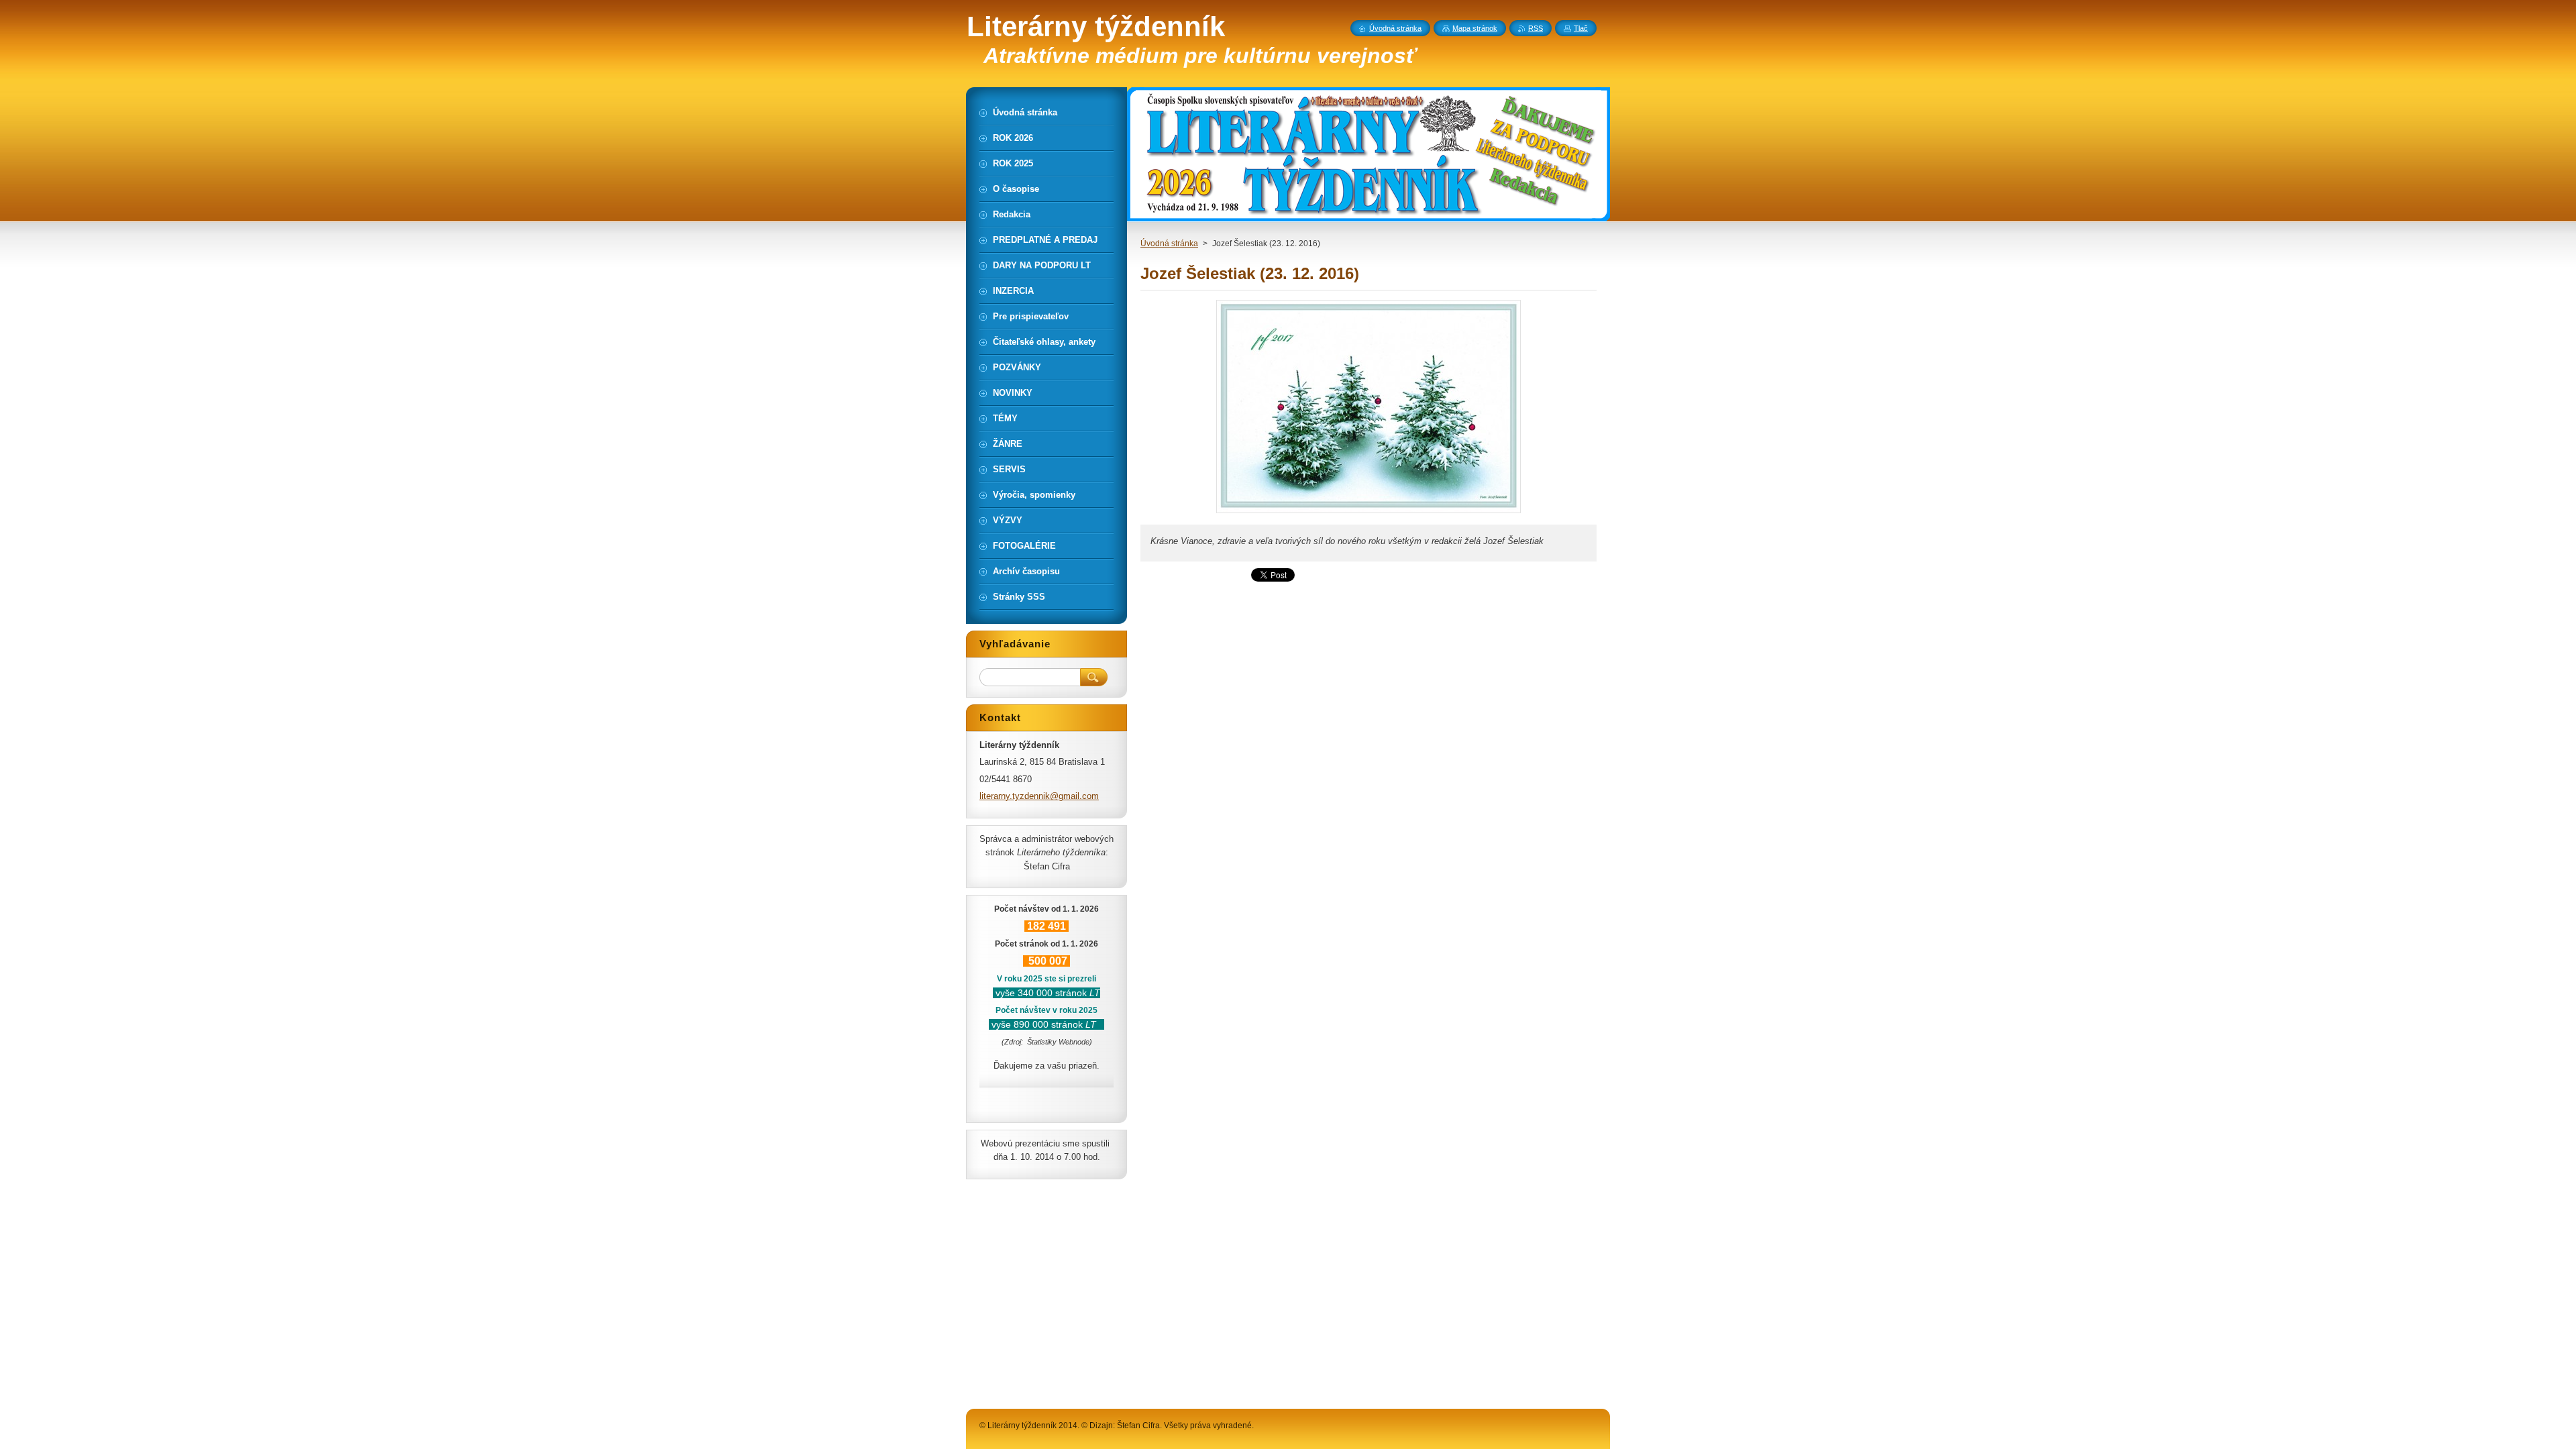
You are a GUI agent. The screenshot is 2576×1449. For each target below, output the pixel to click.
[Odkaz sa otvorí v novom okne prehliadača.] (1368, 513)
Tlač (1581, 28)
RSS (1536, 28)
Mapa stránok (1475, 28)
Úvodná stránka (1169, 244)
